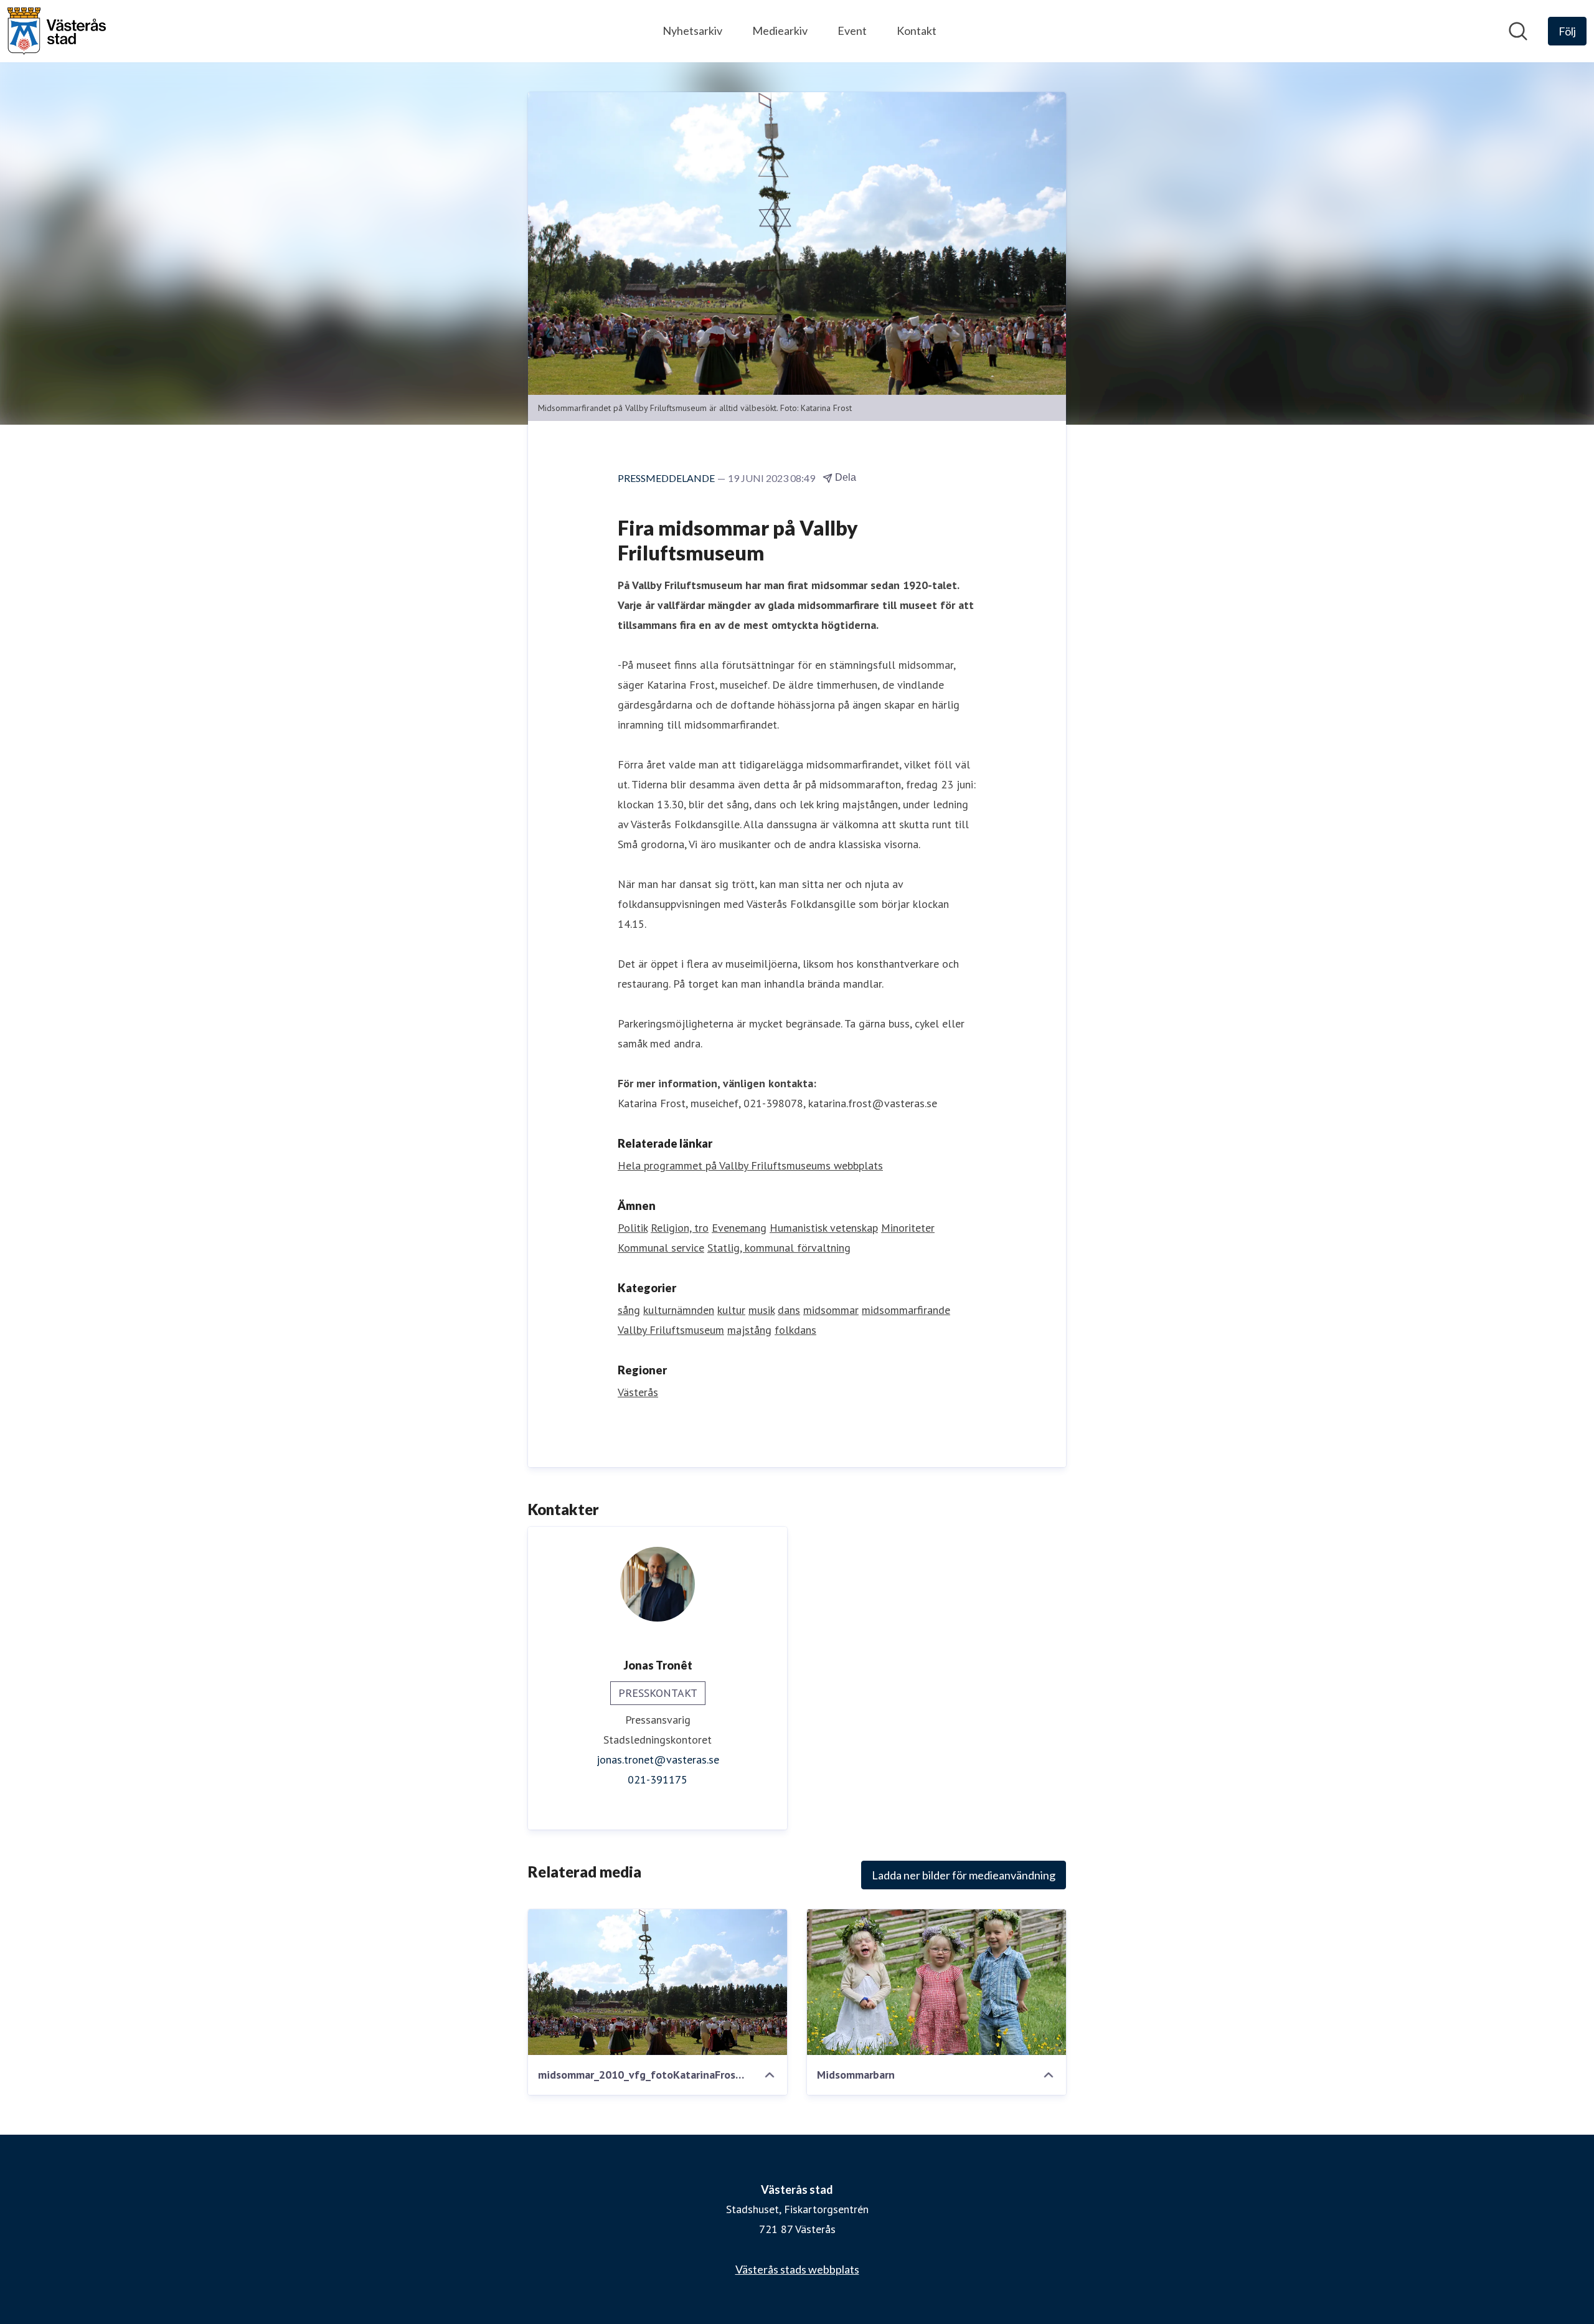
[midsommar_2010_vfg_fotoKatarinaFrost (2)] (658, 1982)
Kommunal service (661, 1248)
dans (789, 1310)
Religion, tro (680, 1228)
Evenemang (739, 1228)
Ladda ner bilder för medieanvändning (964, 1875)
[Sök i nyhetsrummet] (1518, 31)
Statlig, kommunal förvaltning (779, 1248)
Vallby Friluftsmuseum (671, 1330)
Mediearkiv (780, 31)
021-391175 (658, 1779)
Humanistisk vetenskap (824, 1228)
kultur (731, 1310)
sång (629, 1310)
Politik (633, 1228)
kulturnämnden (679, 1310)
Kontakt (917, 31)
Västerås (638, 1392)
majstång (749, 1330)
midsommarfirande (906, 1310)
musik (762, 1310)
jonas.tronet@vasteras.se (658, 1760)
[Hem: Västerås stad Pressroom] (57, 31)
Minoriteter (908, 1228)
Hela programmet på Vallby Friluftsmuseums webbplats (750, 1165)
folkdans (795, 1330)
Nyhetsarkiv (692, 31)
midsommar (831, 1310)
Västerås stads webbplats (797, 2269)
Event (852, 31)
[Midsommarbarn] (936, 1982)
